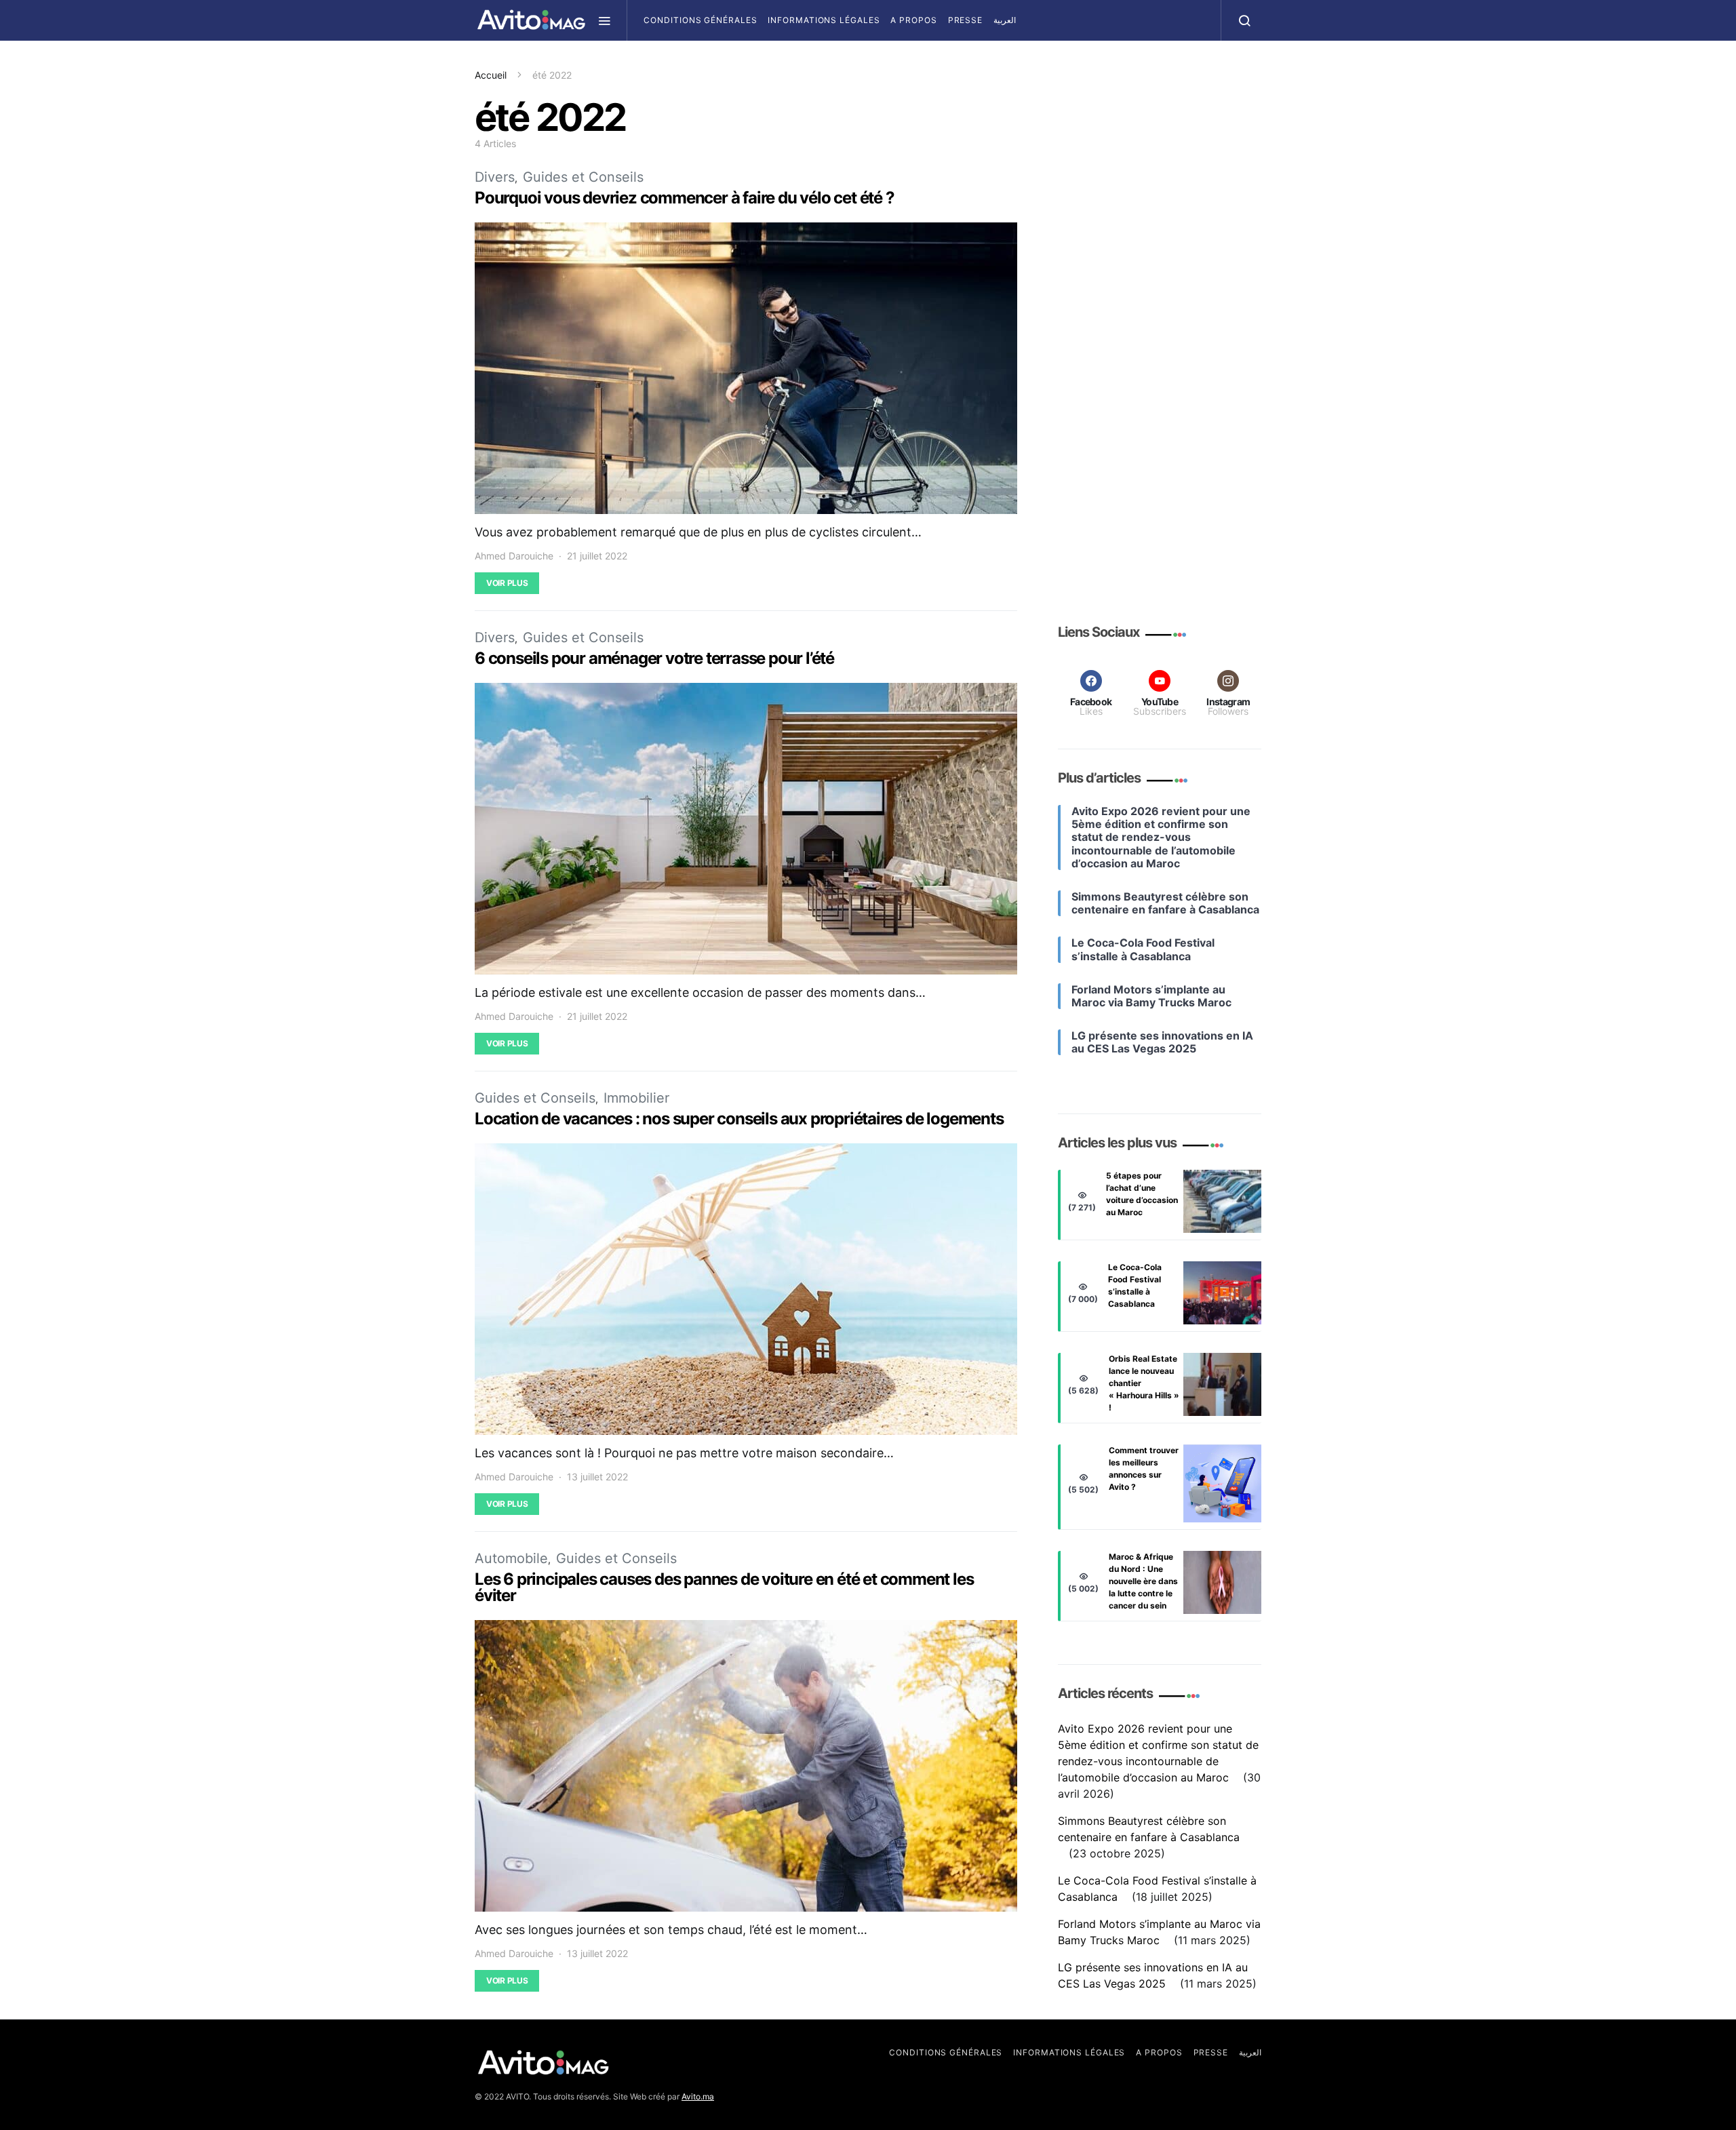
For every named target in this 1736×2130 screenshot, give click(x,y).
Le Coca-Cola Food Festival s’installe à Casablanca (1135, 1285)
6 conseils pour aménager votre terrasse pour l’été (654, 658)
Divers (495, 177)
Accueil (491, 75)
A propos (913, 20)
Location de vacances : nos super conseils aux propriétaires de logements (739, 1119)
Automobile (511, 1558)
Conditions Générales (700, 20)
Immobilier (636, 1098)
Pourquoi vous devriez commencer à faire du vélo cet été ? (685, 198)
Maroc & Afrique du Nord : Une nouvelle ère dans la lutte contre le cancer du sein (1143, 1581)
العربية (1005, 20)
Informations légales (824, 20)
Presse (965, 20)
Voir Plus (507, 583)
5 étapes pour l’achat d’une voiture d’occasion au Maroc (1142, 1194)
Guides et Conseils (583, 177)
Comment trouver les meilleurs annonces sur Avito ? (1144, 1468)
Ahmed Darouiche (514, 556)
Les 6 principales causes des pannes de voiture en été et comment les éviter (724, 1587)
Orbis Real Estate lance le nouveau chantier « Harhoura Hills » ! (1144, 1383)
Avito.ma (698, 2096)
